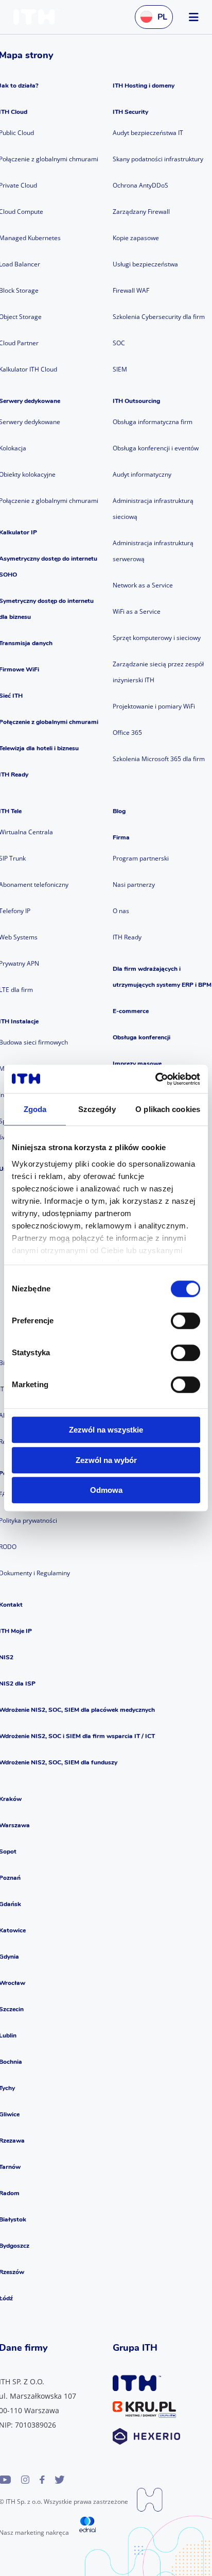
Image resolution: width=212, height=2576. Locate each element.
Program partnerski (141, 858)
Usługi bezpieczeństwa (145, 264)
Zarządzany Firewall (141, 212)
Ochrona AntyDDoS (140, 185)
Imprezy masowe (137, 1064)
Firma (121, 837)
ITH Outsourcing (136, 401)
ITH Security (130, 112)
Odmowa (106, 1490)
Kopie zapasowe (136, 238)
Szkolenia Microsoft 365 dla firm (159, 759)
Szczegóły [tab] (97, 1109)
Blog (119, 811)
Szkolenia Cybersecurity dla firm (159, 317)
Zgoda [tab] (35, 1109)
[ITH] (39, 17)
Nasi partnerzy (134, 885)
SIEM (120, 369)
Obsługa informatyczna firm (153, 422)
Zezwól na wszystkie (106, 1430)
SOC (119, 343)
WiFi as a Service (137, 611)
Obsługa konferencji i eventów (156, 448)
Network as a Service (143, 585)
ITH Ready (127, 937)
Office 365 (127, 733)
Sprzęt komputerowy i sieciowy (157, 638)
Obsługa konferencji (142, 1037)
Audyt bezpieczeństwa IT (148, 133)
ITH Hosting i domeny (144, 86)
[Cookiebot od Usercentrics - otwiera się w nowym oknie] (155, 1079)
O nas (121, 911)
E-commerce (131, 1011)
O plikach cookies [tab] (168, 1109)
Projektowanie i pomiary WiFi (154, 706)
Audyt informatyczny (142, 474)
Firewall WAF (131, 290)
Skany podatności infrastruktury (158, 159)
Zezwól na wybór (106, 1460)
